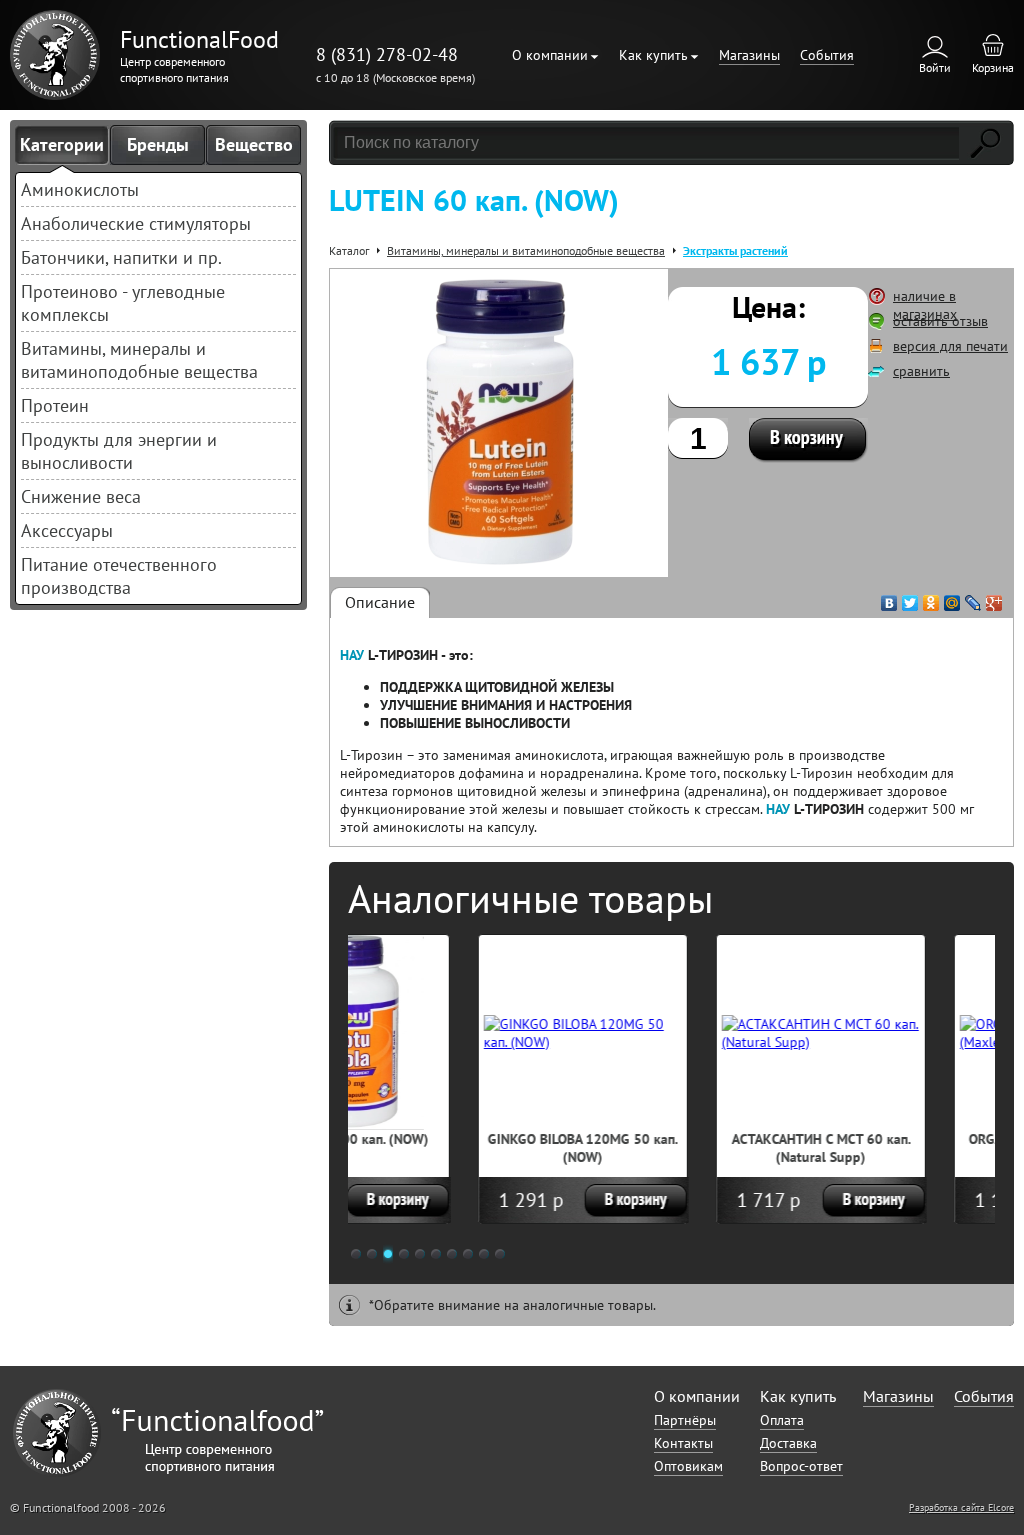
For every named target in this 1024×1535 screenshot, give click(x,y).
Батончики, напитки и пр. (121, 257)
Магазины (749, 55)
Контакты (683, 1443)
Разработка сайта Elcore (961, 1507)
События (827, 55)
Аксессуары (67, 530)
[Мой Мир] (952, 598)
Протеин (55, 405)
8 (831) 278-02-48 (387, 54)
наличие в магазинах (925, 305)
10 (500, 1254)
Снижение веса (81, 496)
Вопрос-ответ (801, 1466)
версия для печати (950, 346)
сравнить (921, 371)
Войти (935, 67)
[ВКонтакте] (889, 598)
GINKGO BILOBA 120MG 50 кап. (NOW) (453, 1148)
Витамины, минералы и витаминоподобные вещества (139, 360)
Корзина (993, 67)
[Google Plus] (994, 598)
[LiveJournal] (973, 598)
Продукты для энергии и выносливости (119, 451)
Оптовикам (688, 1466)
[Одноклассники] (931, 598)
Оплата (782, 1420)
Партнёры (685, 1420)
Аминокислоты (80, 189)
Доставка (788, 1443)
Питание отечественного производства (119, 576)
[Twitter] (910, 598)
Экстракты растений (735, 250)
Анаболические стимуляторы (136, 223)
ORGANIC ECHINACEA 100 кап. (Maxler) (929, 1148)
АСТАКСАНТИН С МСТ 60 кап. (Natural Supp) (691, 1148)
